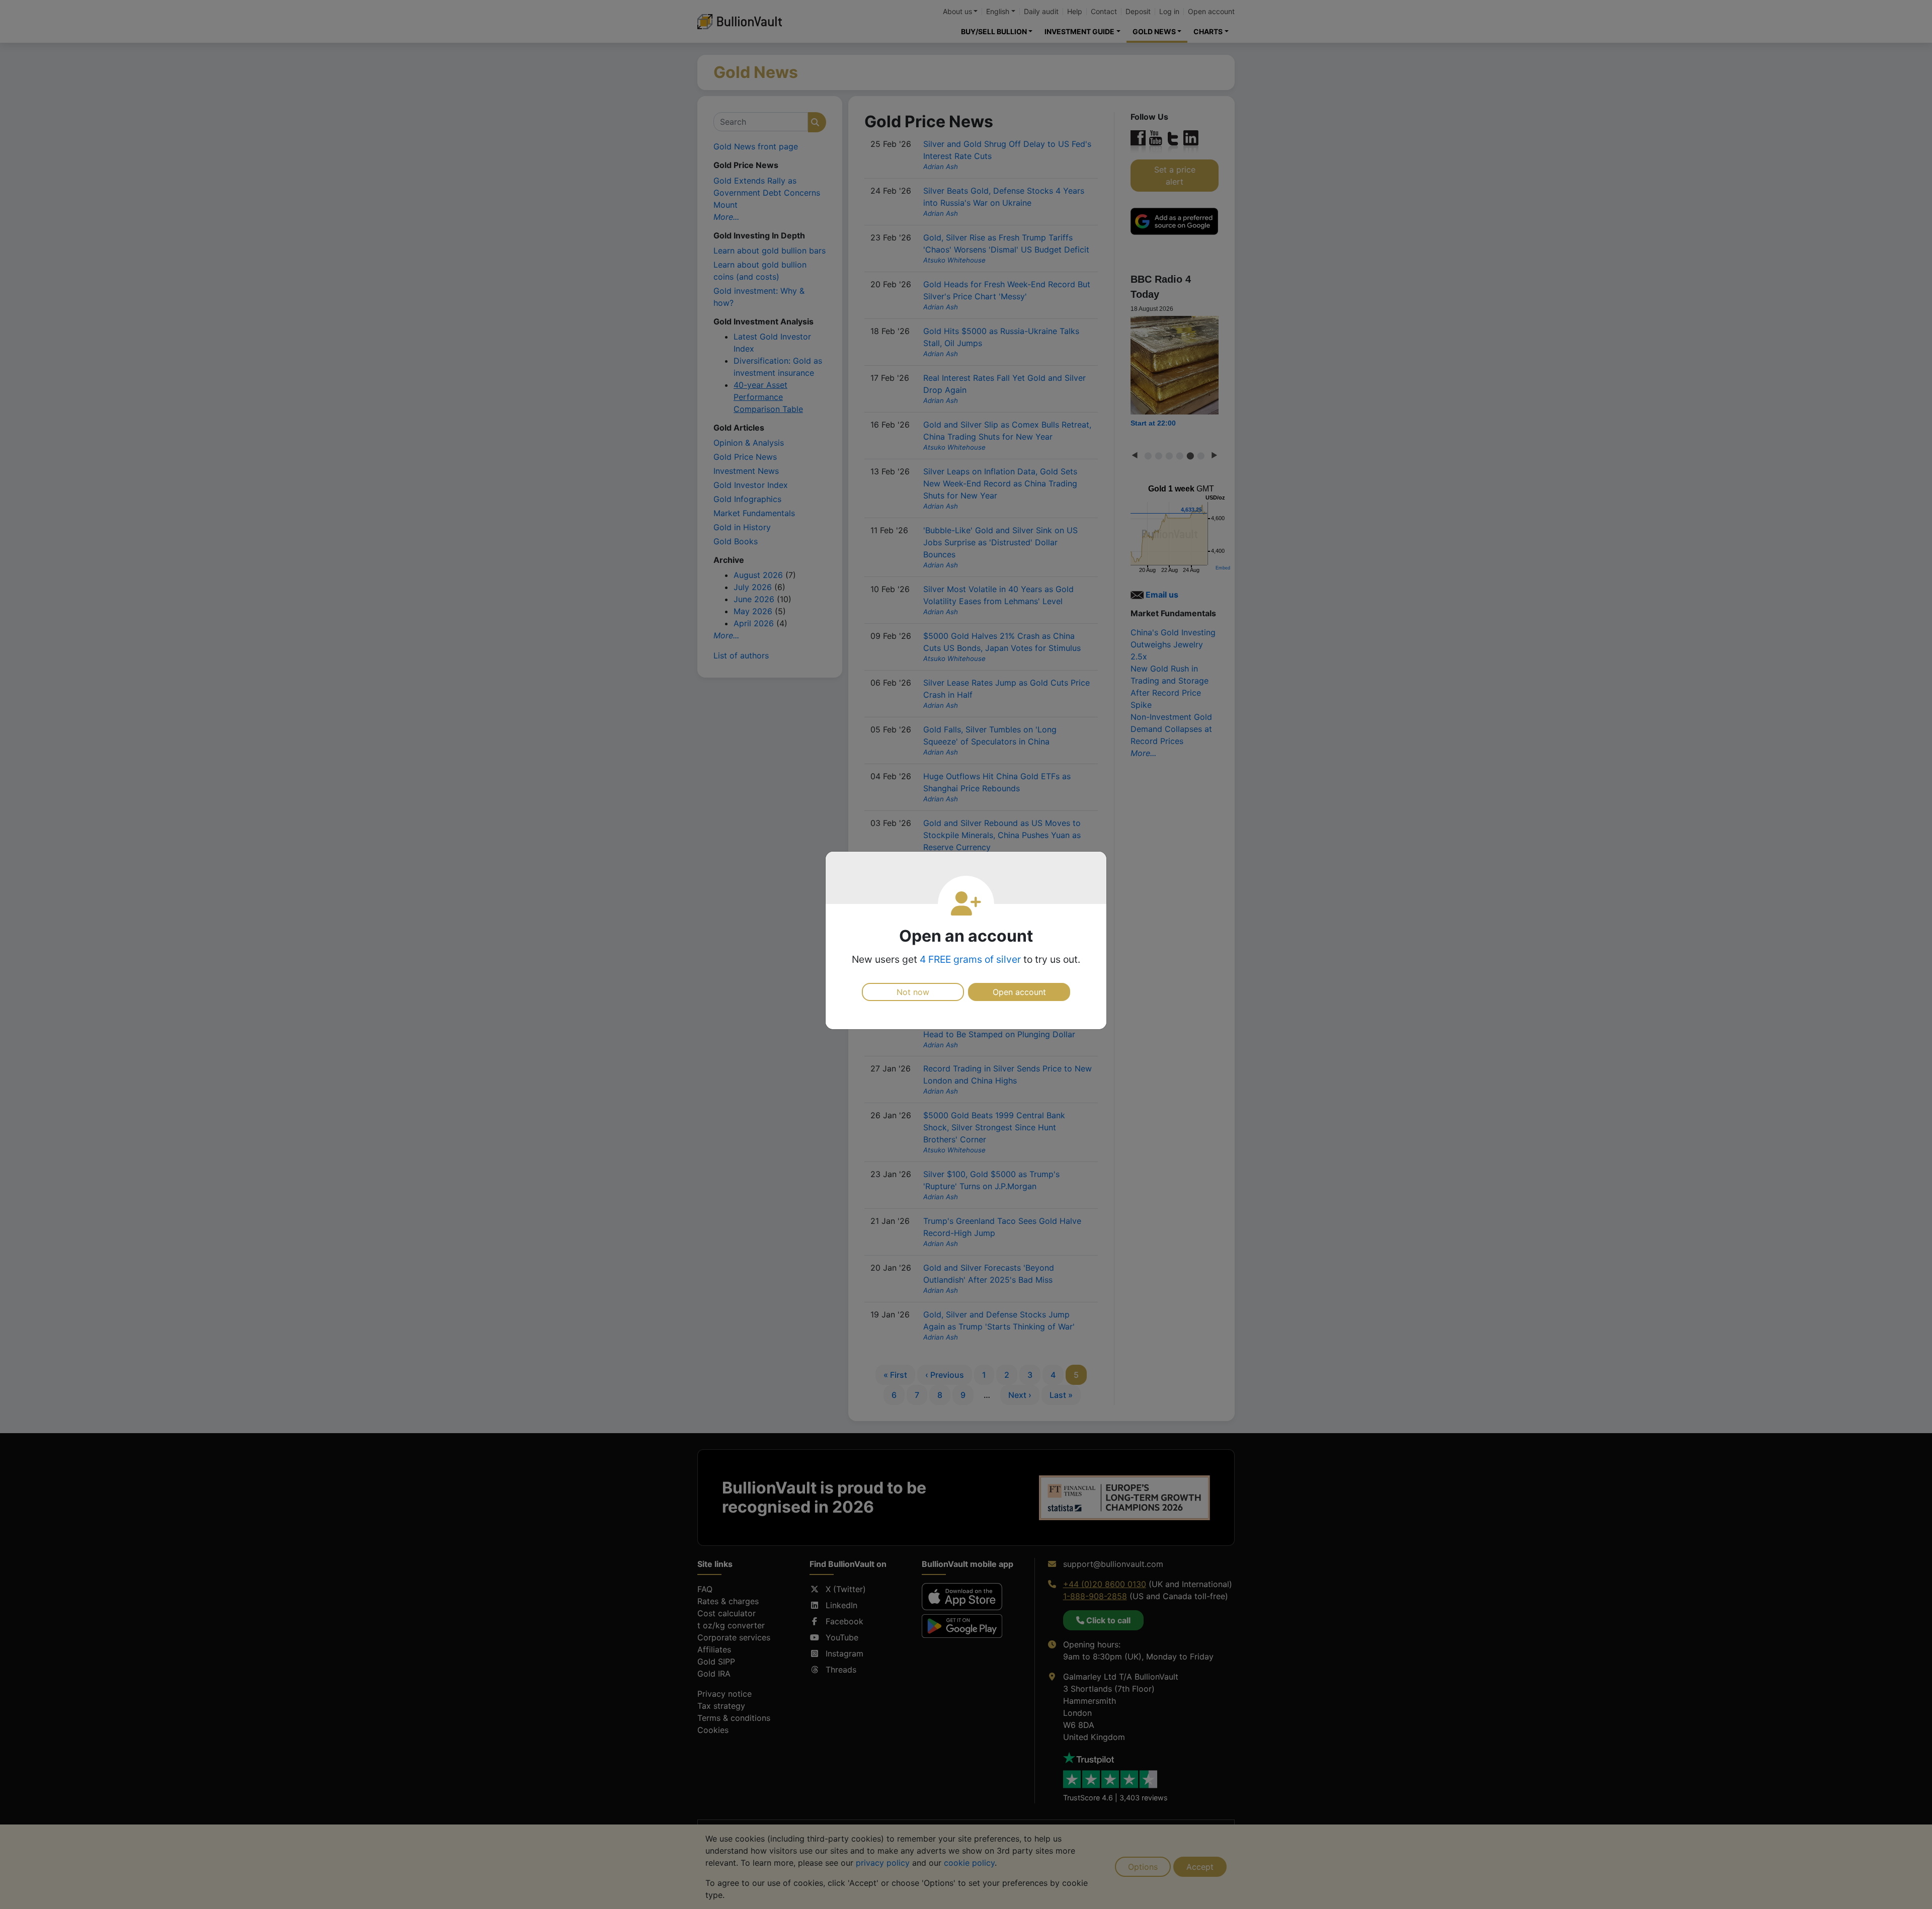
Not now (913, 992)
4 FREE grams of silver (970, 959)
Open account (1019, 992)
